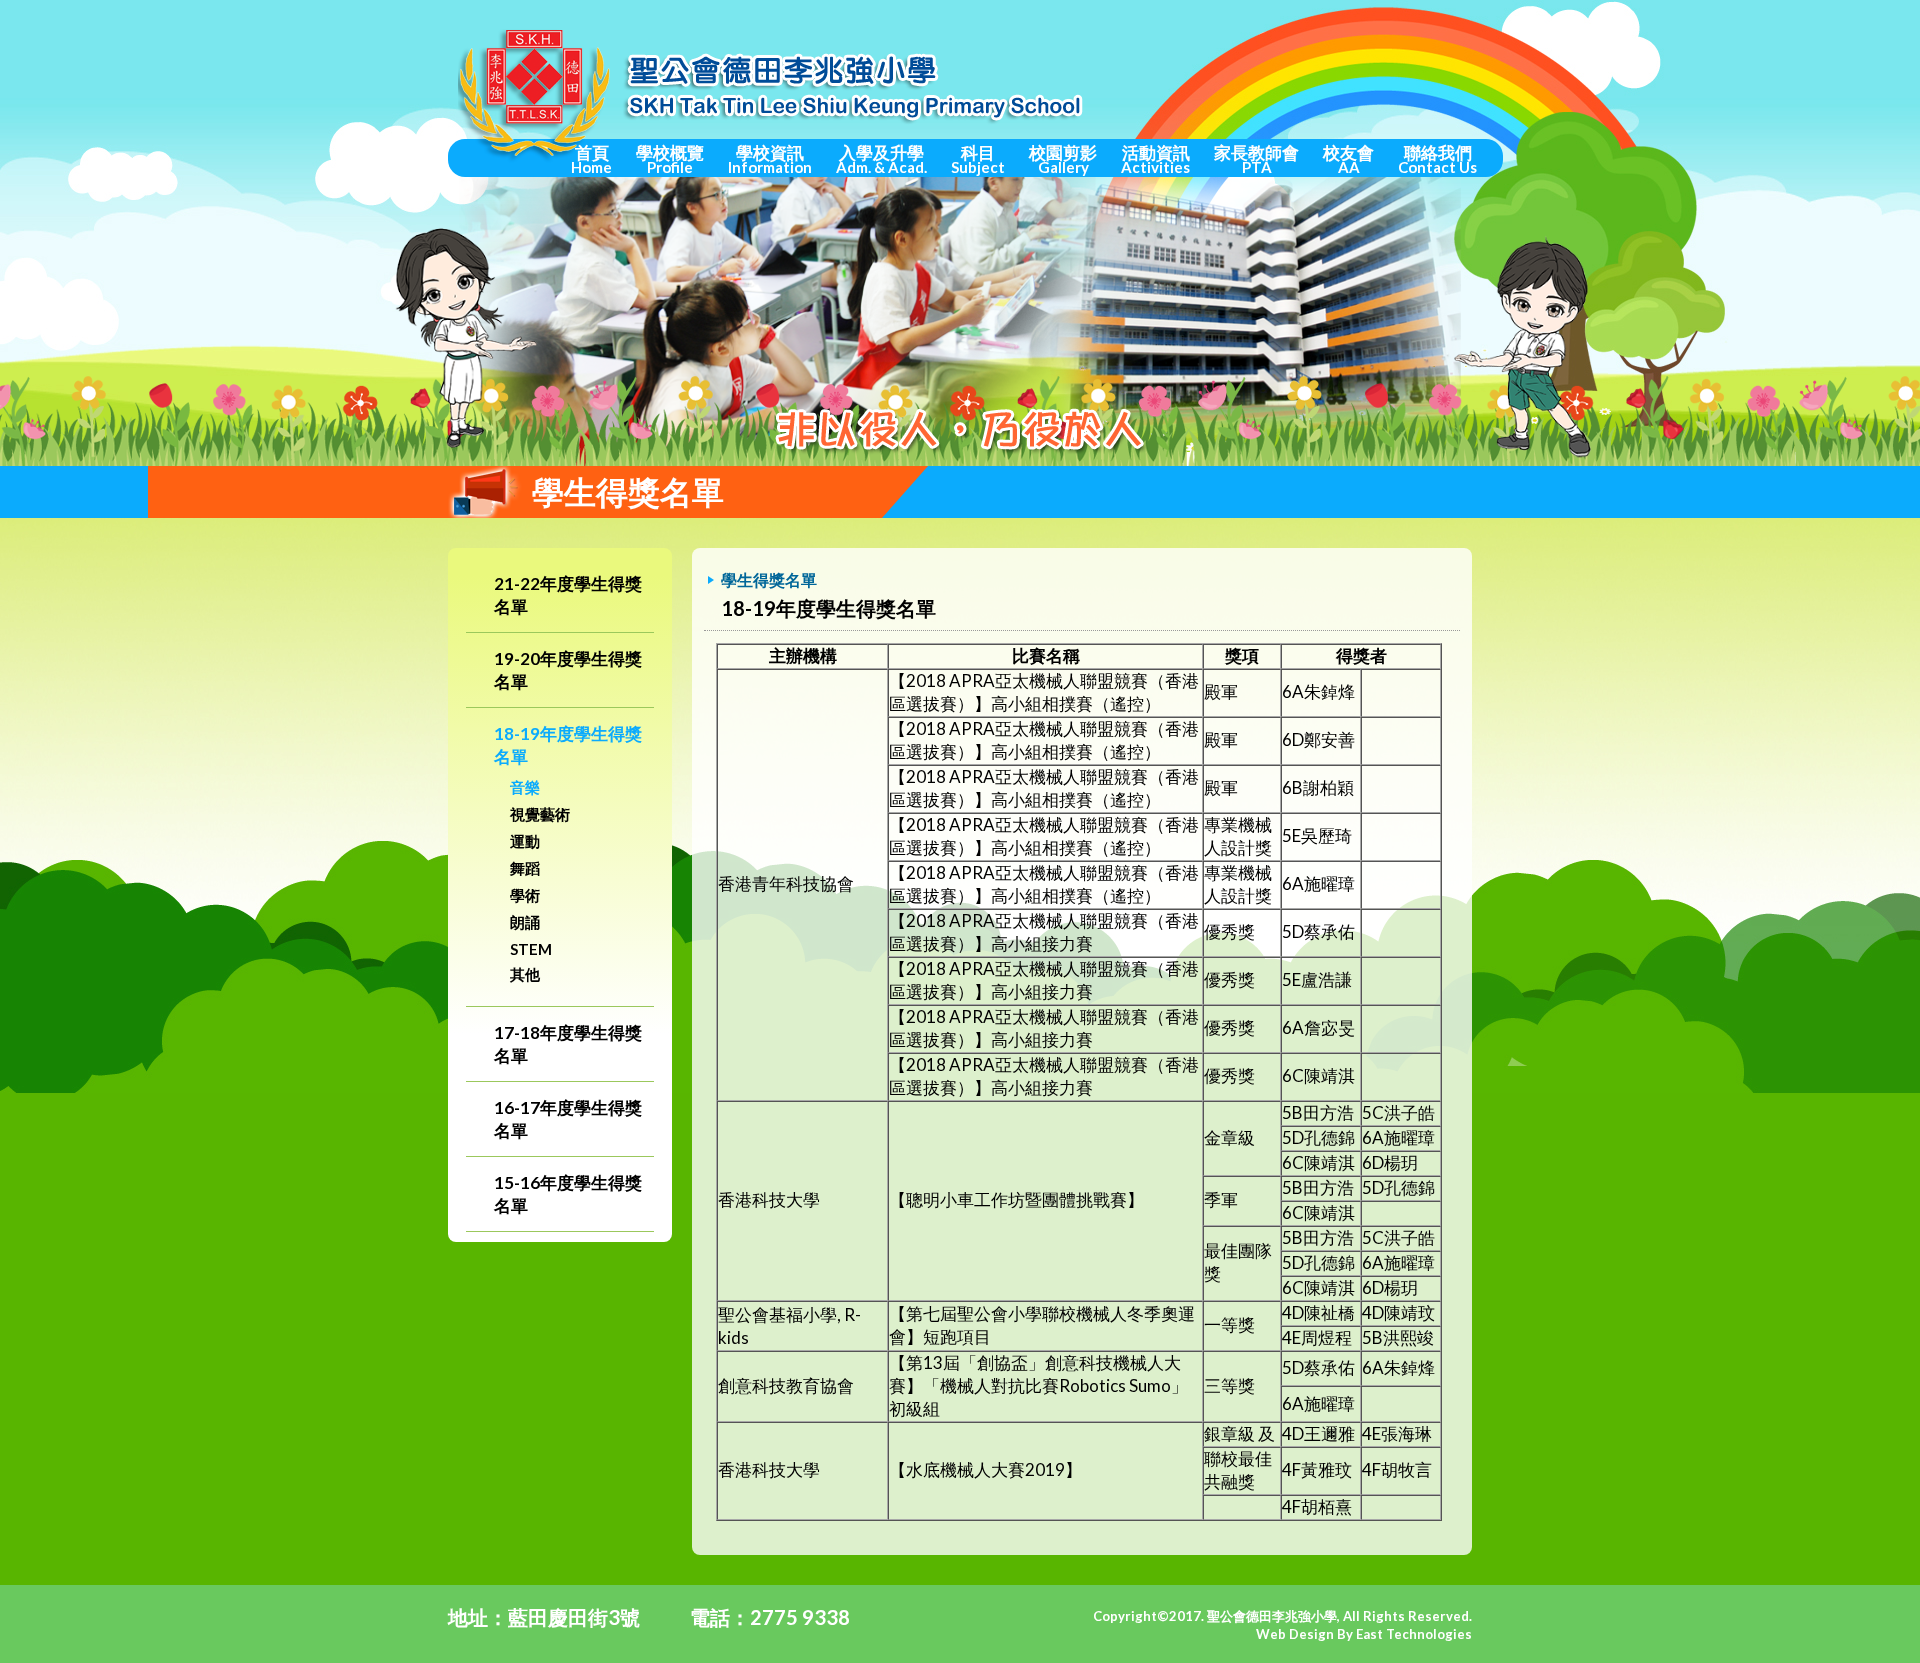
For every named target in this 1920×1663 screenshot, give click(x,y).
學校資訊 (770, 159)
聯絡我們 (1437, 159)
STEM (531, 949)
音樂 (525, 787)
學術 (525, 895)
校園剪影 (1063, 159)
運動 (525, 841)
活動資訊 (1155, 159)
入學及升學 (881, 159)
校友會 (1348, 159)
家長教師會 (1256, 159)
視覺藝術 (540, 814)
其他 (525, 974)
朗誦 (525, 922)
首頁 (591, 159)
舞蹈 (525, 868)
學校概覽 (670, 159)
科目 (978, 159)
